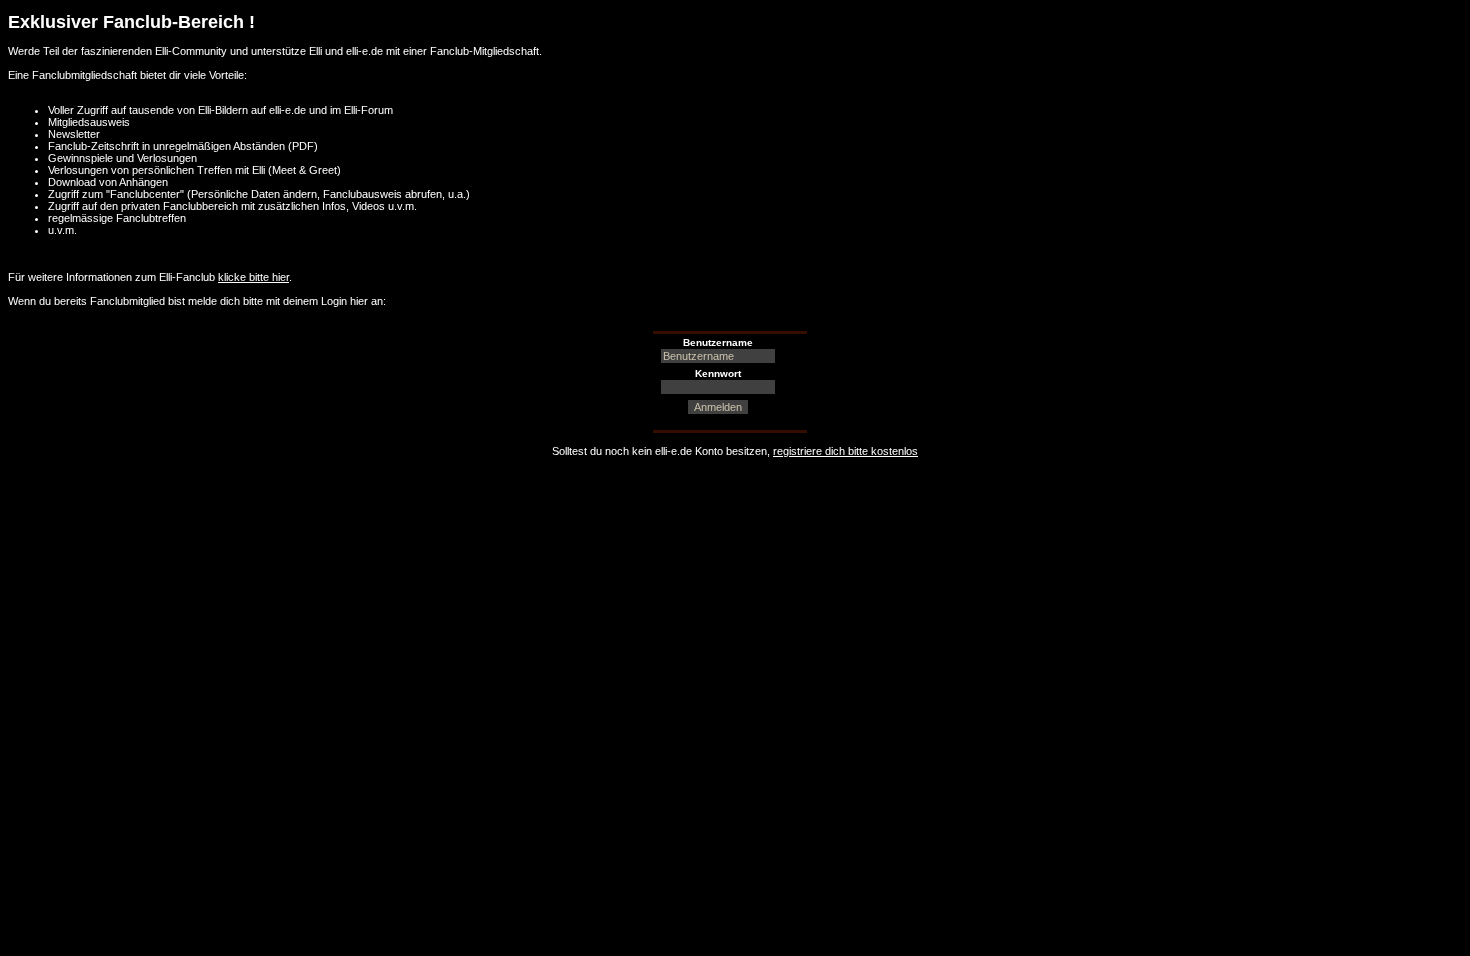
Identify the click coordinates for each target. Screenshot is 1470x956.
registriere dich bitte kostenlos (845, 451)
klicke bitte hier (253, 277)
